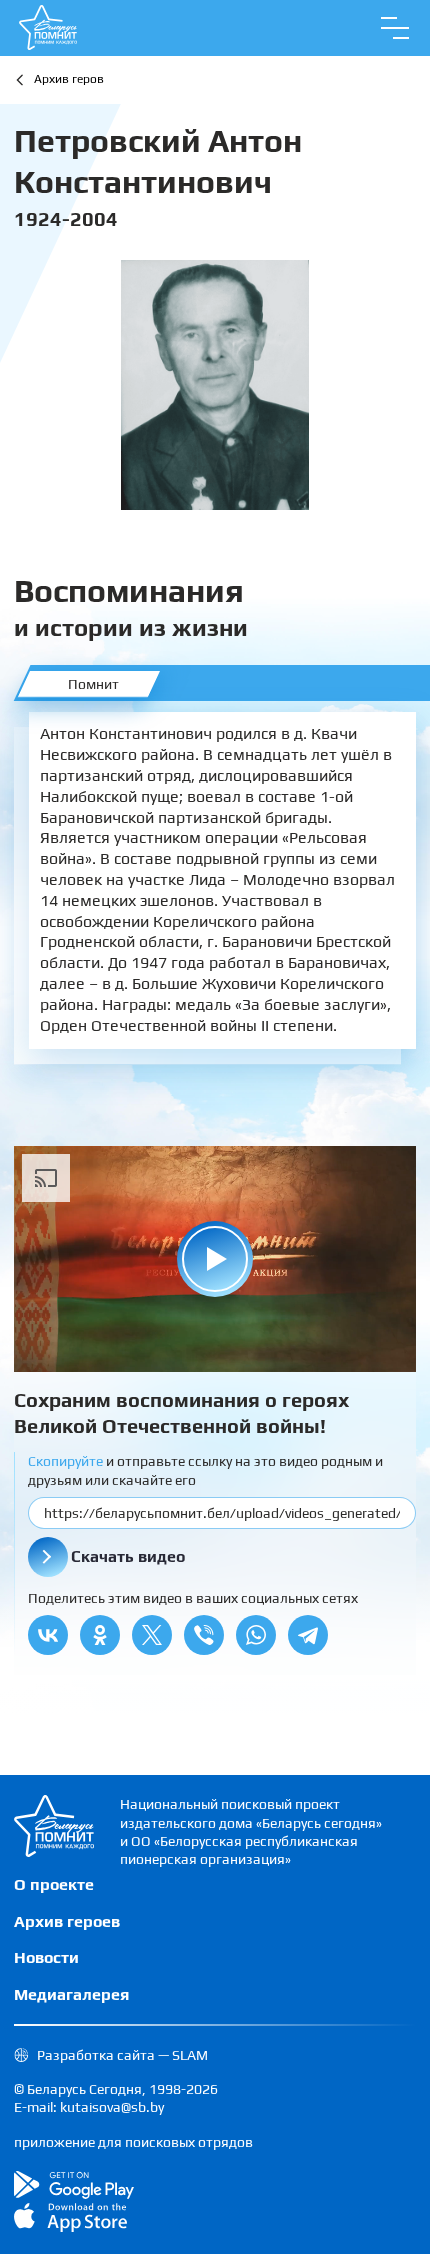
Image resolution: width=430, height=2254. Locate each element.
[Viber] (204, 1635)
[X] (152, 1635)
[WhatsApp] (256, 1635)
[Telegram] (308, 1635)
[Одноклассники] (100, 1635)
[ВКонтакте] (48, 1635)
